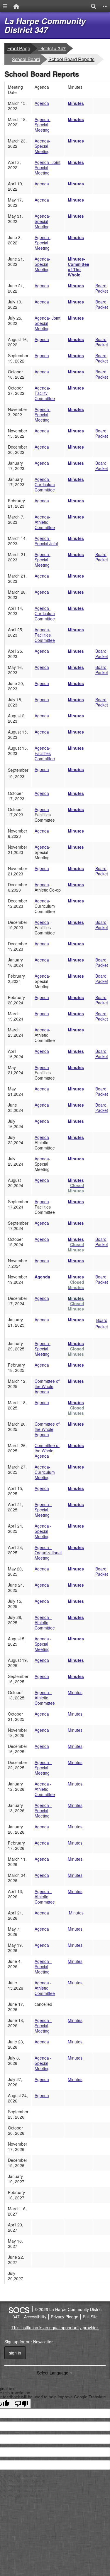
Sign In (15, 2353)
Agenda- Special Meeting (43, 243)
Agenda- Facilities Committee (45, 635)
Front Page (19, 48)
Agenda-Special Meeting (43, 125)
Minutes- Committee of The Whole (78, 267)
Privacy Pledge (65, 2317)
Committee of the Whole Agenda (47, 1386)
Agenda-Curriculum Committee (45, 484)
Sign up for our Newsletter (29, 2342)
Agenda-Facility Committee (45, 393)
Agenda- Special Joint (46, 541)
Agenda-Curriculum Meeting (45, 1472)
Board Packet (102, 288)
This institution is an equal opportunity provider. (55, 2327)
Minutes (76, 103)
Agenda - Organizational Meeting (48, 1553)
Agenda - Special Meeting (43, 1510)
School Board (26, 59)
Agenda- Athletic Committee (45, 522)
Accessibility (35, 2317)
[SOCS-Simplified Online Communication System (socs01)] (19, 2309)
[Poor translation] (21, 2404)
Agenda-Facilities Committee (45, 753)
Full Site (90, 2317)
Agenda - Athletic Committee (45, 1622)
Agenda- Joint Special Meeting (48, 167)
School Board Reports (71, 59)
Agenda (42, 103)
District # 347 (52, 48)
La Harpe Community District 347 (45, 25)
